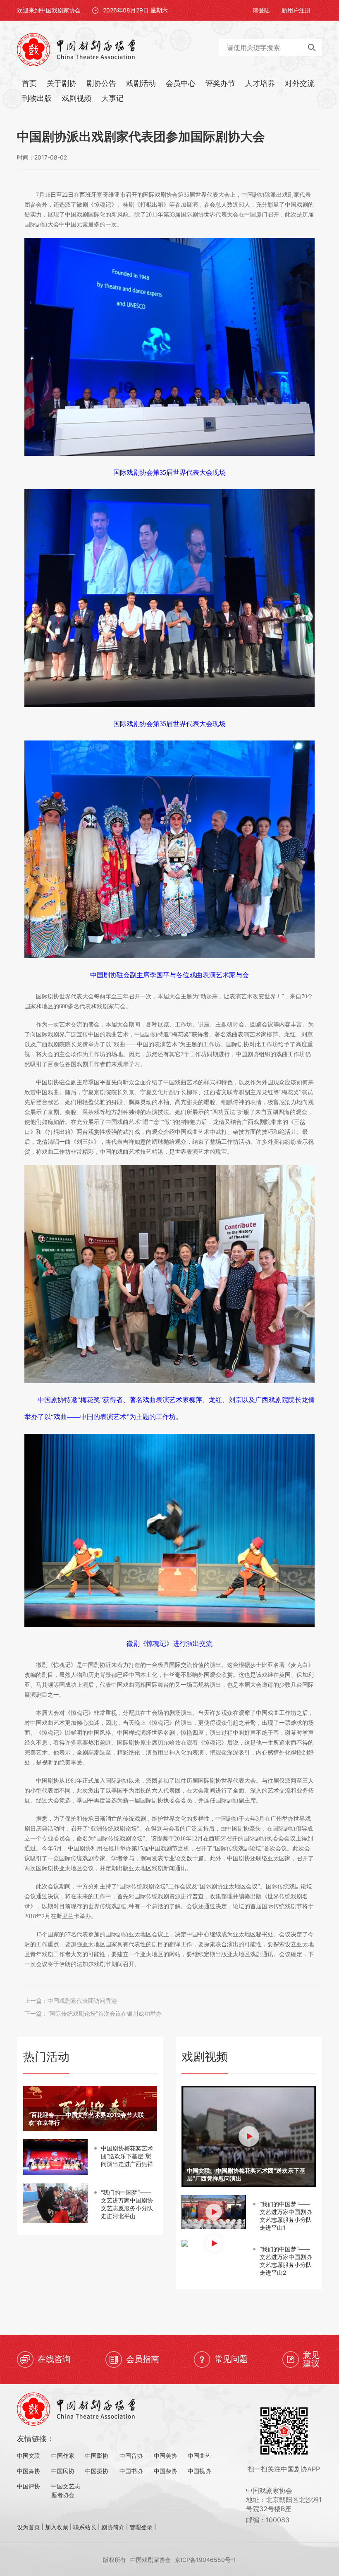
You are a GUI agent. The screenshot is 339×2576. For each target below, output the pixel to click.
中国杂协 (165, 2471)
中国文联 (29, 2456)
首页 (29, 83)
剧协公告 (101, 83)
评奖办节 (220, 83)
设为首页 (29, 2527)
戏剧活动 (141, 83)
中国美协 (165, 2456)
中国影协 (97, 2456)
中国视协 (199, 2471)
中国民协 (63, 2471)
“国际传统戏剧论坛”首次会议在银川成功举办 (105, 2013)
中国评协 (29, 2486)
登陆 (264, 10)
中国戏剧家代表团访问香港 (82, 2001)
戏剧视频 (76, 98)
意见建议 (311, 2359)
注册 (305, 10)
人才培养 (260, 83)
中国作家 (63, 2456)
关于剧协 (62, 83)
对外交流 (300, 83)
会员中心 (181, 83)
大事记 (112, 98)
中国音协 (131, 2456)
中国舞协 (29, 2471)
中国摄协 (97, 2471)
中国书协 (131, 2471)
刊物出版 (37, 98)
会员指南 (143, 2359)
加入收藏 (57, 2527)
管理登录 (141, 2527)
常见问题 (231, 2359)
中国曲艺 (199, 2456)
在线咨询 (54, 2359)
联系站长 (85, 2527)
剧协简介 (113, 2527)
